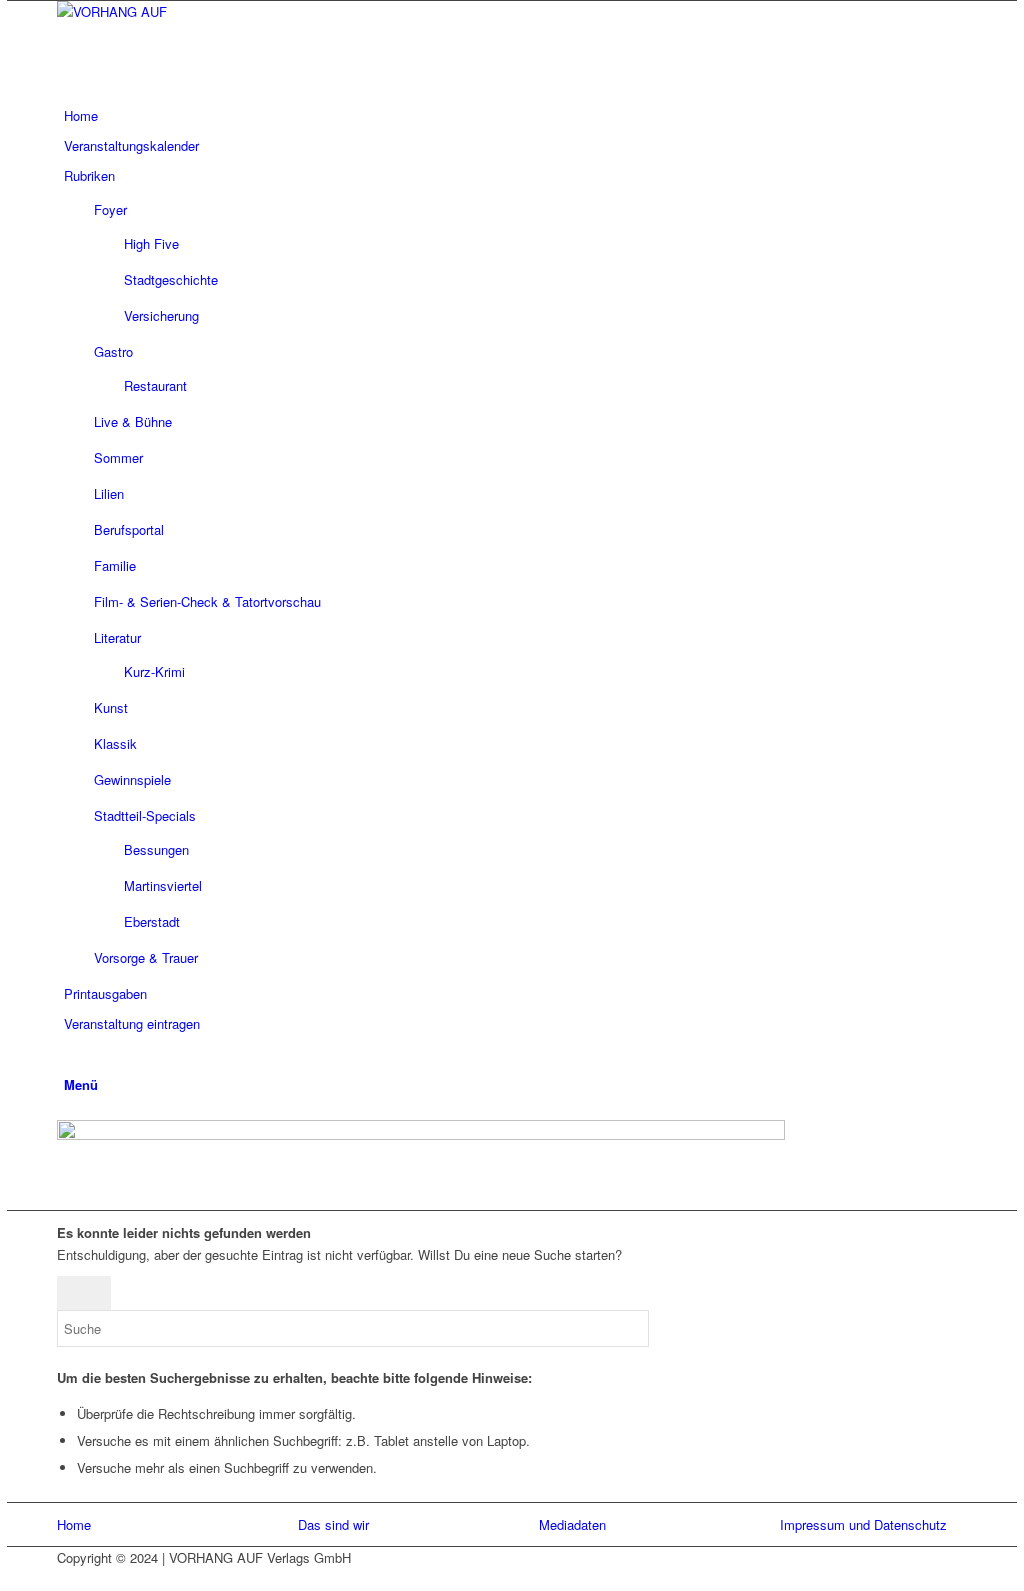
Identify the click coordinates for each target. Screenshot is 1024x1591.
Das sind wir (333, 1524)
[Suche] (69, 1053)
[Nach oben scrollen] (12, 1579)
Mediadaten (572, 1524)
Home (74, 1524)
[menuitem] (508, 116)
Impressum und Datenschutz (863, 1524)
